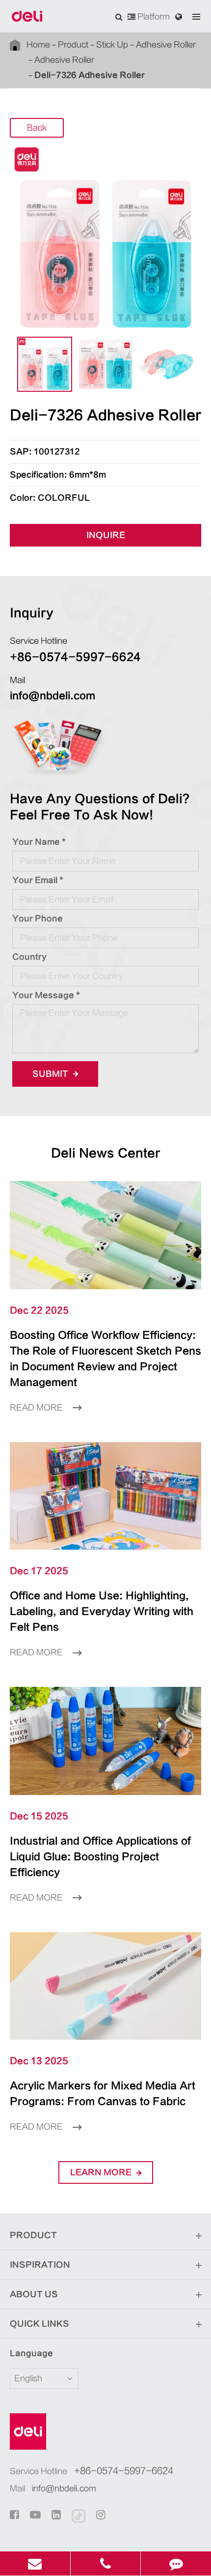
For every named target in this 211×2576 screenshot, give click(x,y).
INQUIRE (106, 535)
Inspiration (40, 2265)
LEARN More (102, 2172)
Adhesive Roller (166, 45)
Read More (37, 1408)
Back (37, 128)
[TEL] (106, 2563)
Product (73, 45)
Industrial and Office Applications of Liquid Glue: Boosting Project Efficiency (100, 1857)
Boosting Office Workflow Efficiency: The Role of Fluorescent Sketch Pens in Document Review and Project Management (105, 1359)
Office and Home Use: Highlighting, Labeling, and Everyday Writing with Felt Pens (102, 1611)
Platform (153, 17)
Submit (51, 1074)
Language (31, 2353)
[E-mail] (35, 2563)
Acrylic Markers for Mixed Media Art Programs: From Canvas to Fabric (103, 2094)
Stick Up (112, 45)
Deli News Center (106, 1153)
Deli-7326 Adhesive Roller (90, 75)
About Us (34, 2294)
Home (38, 45)
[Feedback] (176, 2563)
